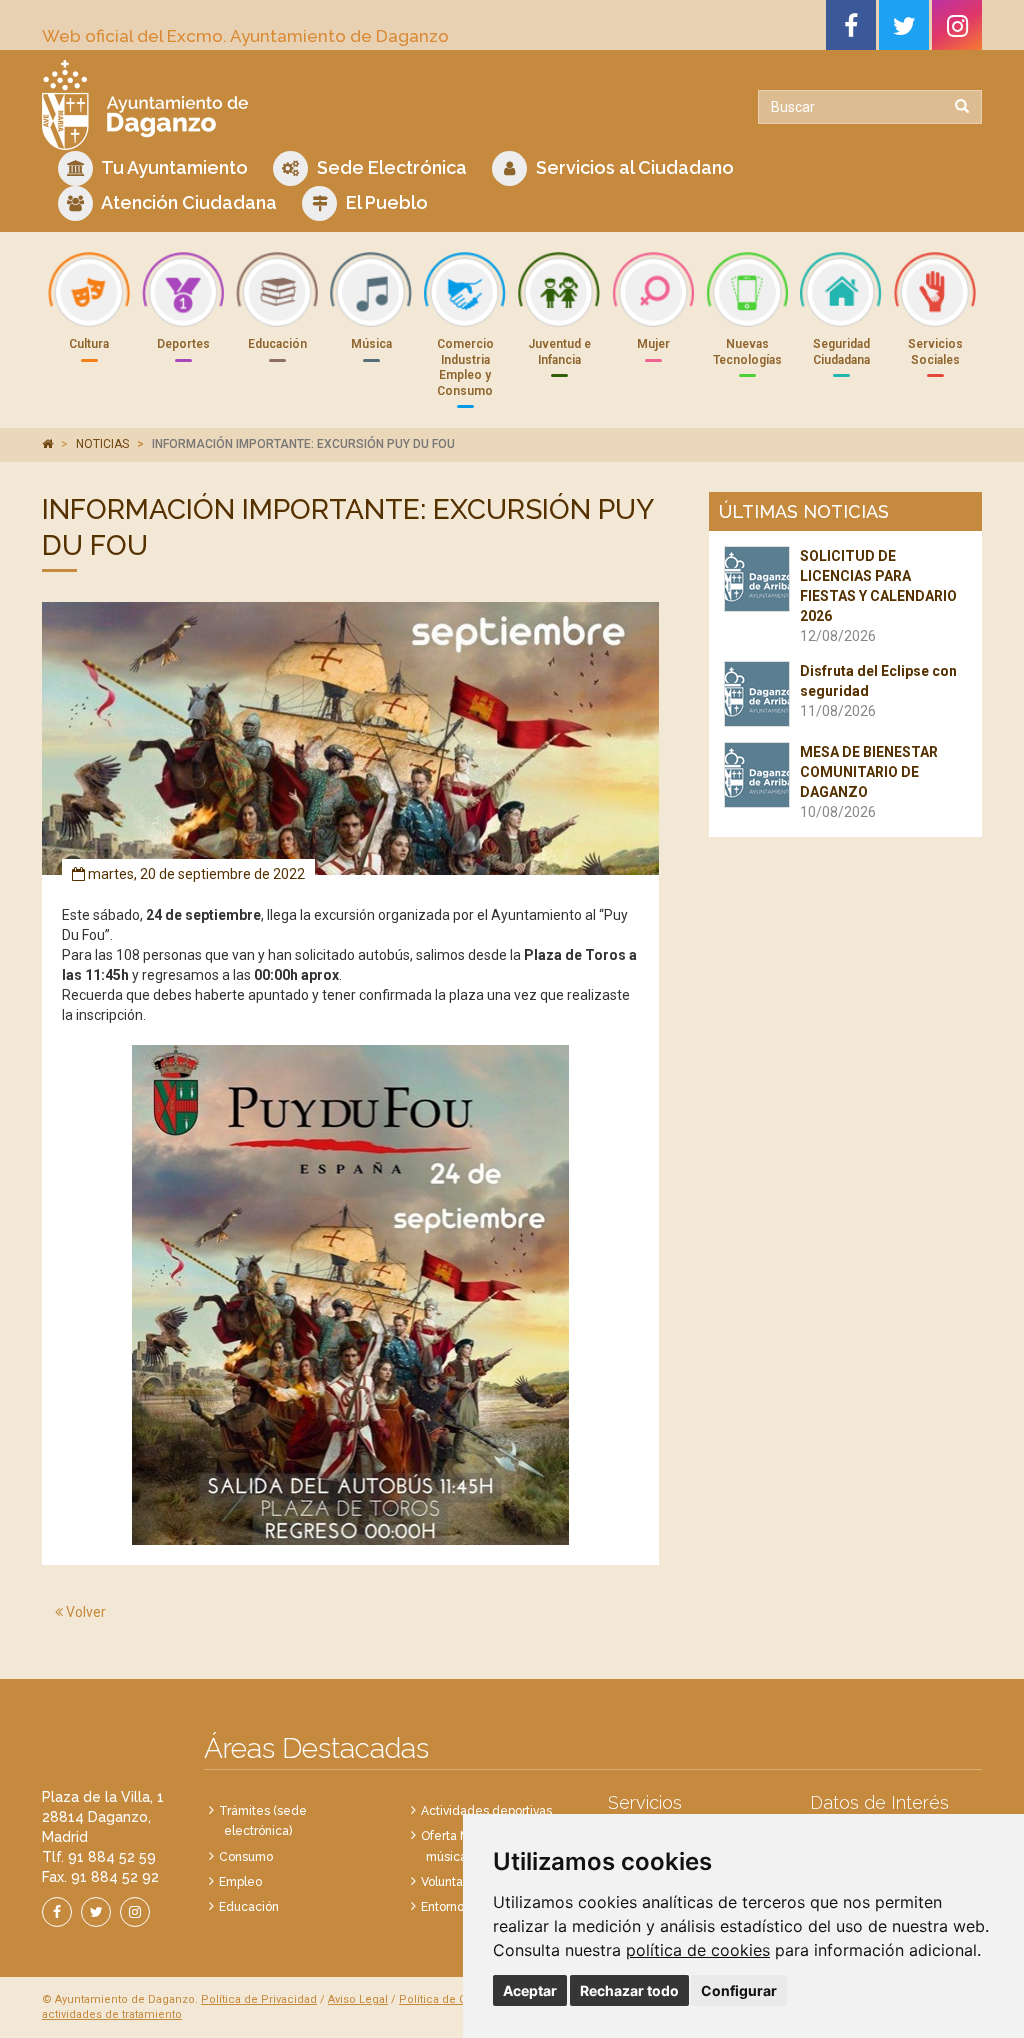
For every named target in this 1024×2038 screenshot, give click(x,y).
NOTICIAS (102, 444)
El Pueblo (385, 202)
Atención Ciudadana (187, 202)
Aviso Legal (358, 1999)
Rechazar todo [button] (629, 1990)
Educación (249, 1907)
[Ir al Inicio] (269, 105)
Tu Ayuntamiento (173, 167)
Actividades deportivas (486, 1811)
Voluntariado (456, 1882)
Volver (84, 1612)
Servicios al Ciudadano (633, 167)
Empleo (240, 1882)
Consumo (246, 1857)
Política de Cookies (450, 1999)
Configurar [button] (739, 1990)
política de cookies (698, 1950)
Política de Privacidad (259, 1999)
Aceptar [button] (530, 1990)
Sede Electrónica (390, 167)
